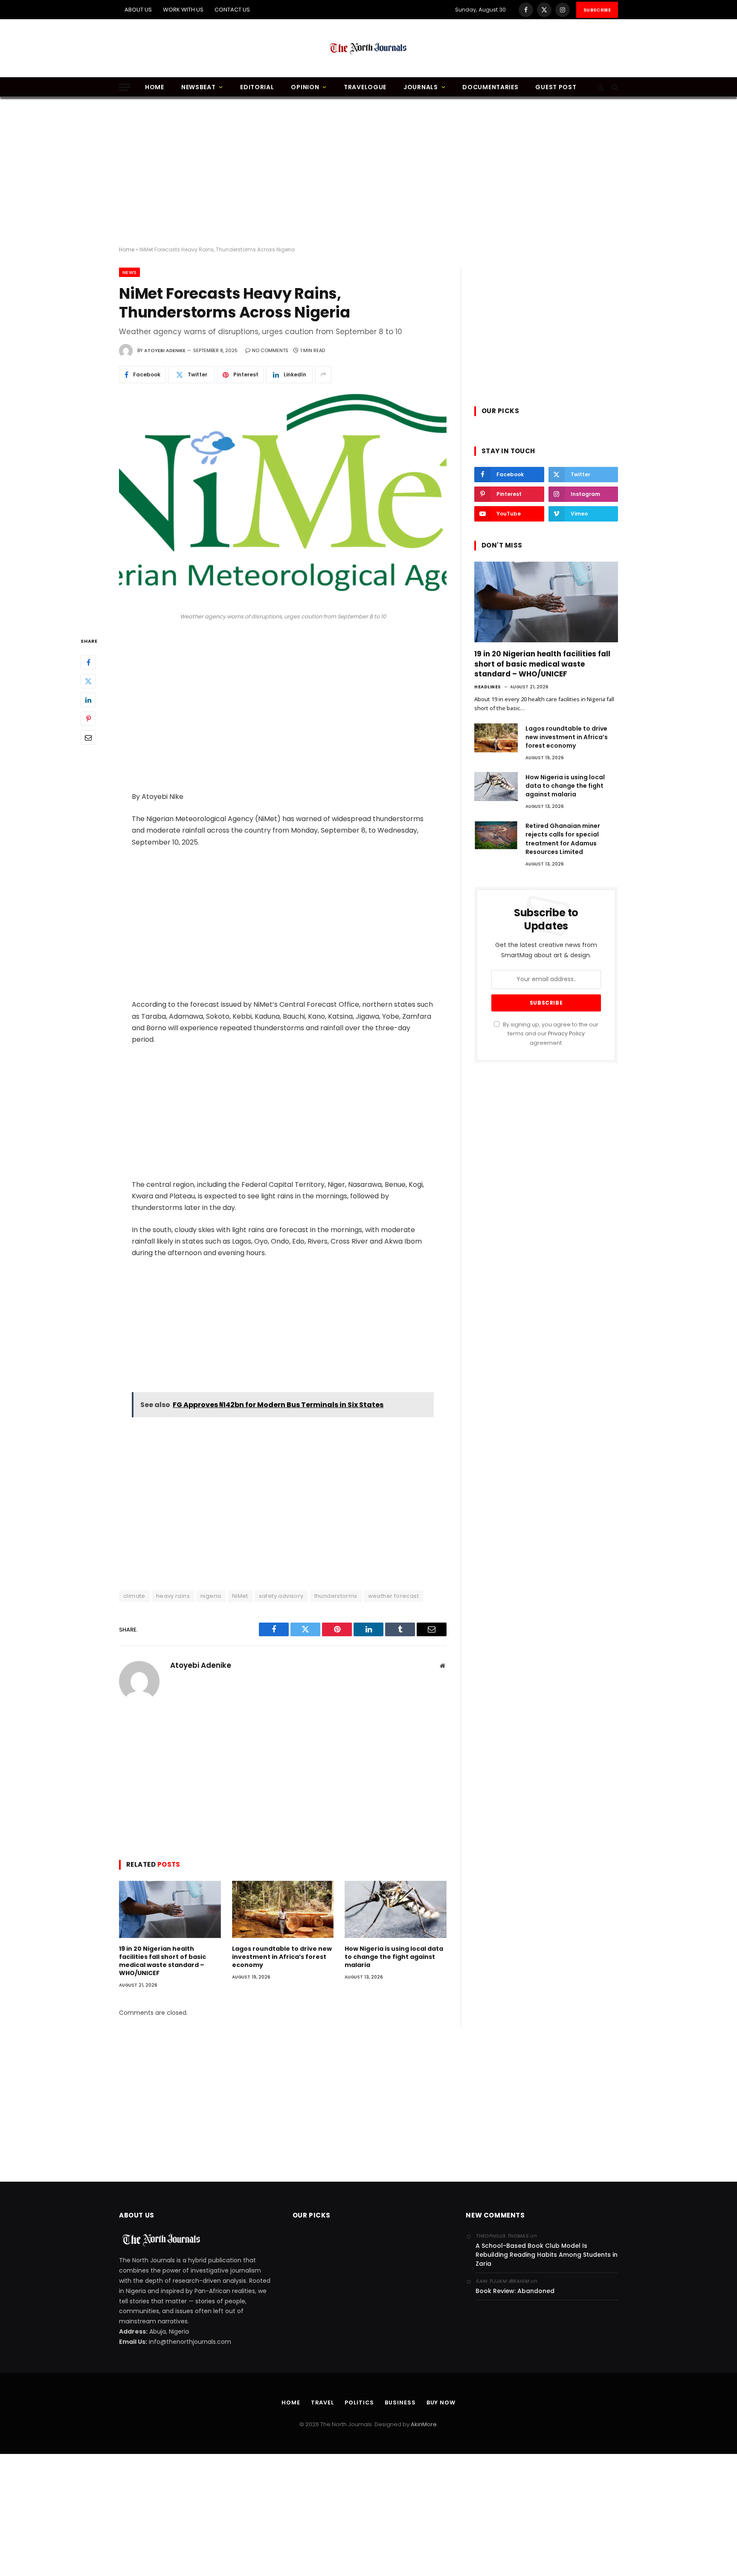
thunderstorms (336, 1596)
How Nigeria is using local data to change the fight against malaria (394, 1957)
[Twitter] (88, 681)
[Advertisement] (368, 172)
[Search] (614, 87)
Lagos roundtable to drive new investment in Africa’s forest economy (282, 1957)
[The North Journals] (368, 48)
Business (400, 2403)
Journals (421, 87)
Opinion (305, 87)
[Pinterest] (88, 719)
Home (155, 87)
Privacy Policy (566, 1033)
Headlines (488, 687)
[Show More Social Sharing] (323, 375)
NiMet (240, 1596)
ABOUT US (138, 10)
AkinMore (424, 2424)
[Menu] (125, 87)
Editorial (257, 87)
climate (134, 1596)
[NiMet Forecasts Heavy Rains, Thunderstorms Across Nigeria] (283, 501)
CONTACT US (232, 10)
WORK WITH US (183, 10)
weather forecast (393, 1596)
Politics (359, 2403)
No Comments (270, 350)
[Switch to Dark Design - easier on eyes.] (601, 87)
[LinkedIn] (88, 700)
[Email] (88, 737)
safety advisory (281, 1596)
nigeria (211, 1596)
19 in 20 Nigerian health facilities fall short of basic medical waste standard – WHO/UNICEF (162, 1961)
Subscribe (597, 10)
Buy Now (441, 2403)
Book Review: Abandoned (515, 2291)
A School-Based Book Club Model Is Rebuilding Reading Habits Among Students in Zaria (547, 2255)
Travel (322, 2403)
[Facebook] (88, 662)
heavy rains (173, 1596)
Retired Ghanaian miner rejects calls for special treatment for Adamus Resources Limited (563, 839)
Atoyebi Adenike (165, 350)
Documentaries (490, 87)
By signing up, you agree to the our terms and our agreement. (550, 1034)
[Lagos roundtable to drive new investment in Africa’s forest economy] (283, 1909)
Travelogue (365, 87)
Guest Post (556, 87)
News (129, 272)
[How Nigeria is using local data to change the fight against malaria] (396, 1909)
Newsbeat (199, 87)
